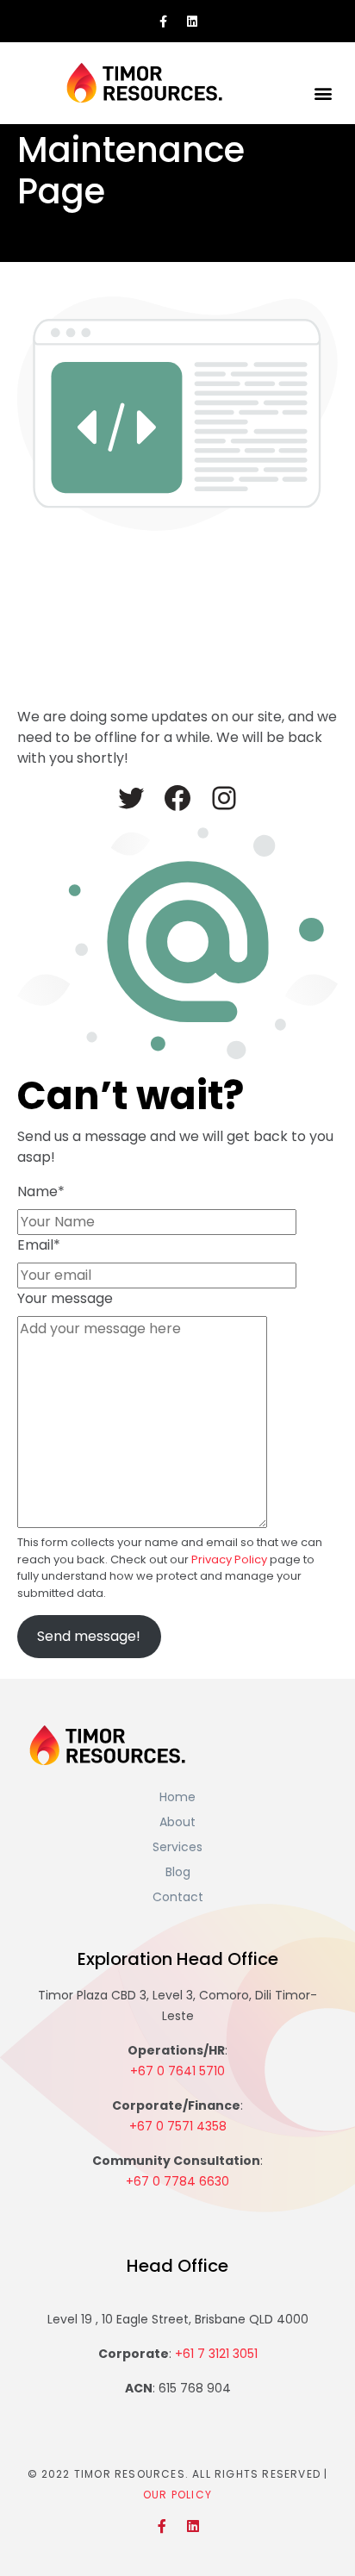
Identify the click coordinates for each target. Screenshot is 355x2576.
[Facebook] (177, 798)
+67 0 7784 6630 (177, 2181)
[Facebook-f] (164, 22)
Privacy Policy (229, 1559)
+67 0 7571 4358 (178, 2126)
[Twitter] (131, 798)
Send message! (89, 1636)
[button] (324, 93)
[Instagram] (224, 798)
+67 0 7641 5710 (177, 2071)
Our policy (177, 2495)
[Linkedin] (192, 22)
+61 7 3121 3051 (216, 2354)
